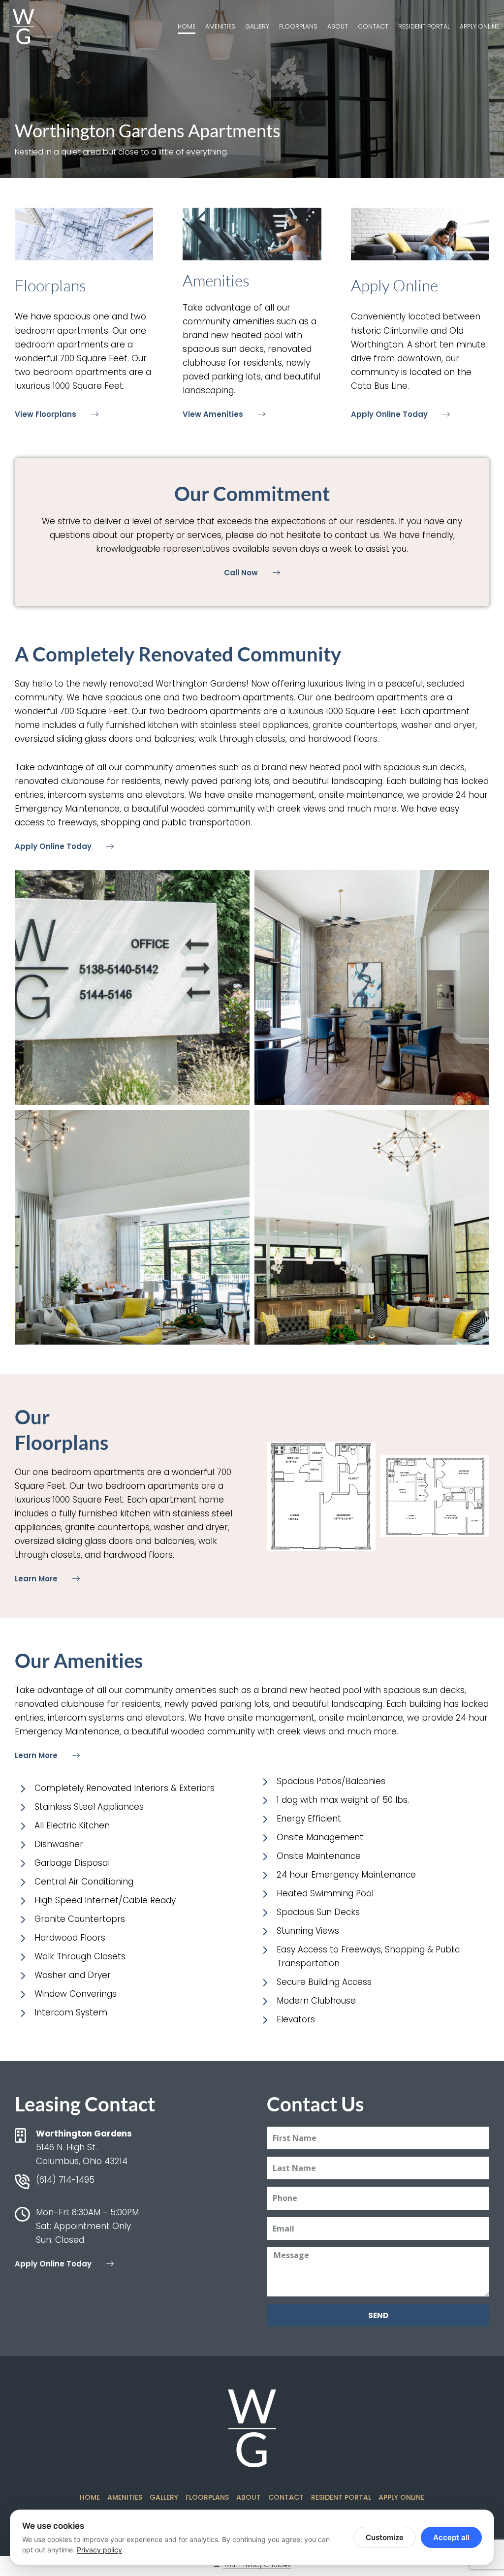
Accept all (451, 2537)
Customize (385, 2537)
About (338, 26)
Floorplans (298, 26)
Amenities (220, 26)
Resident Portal (424, 26)
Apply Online (479, 26)
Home (187, 26)
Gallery (257, 26)
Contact (373, 26)
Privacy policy (99, 2550)
